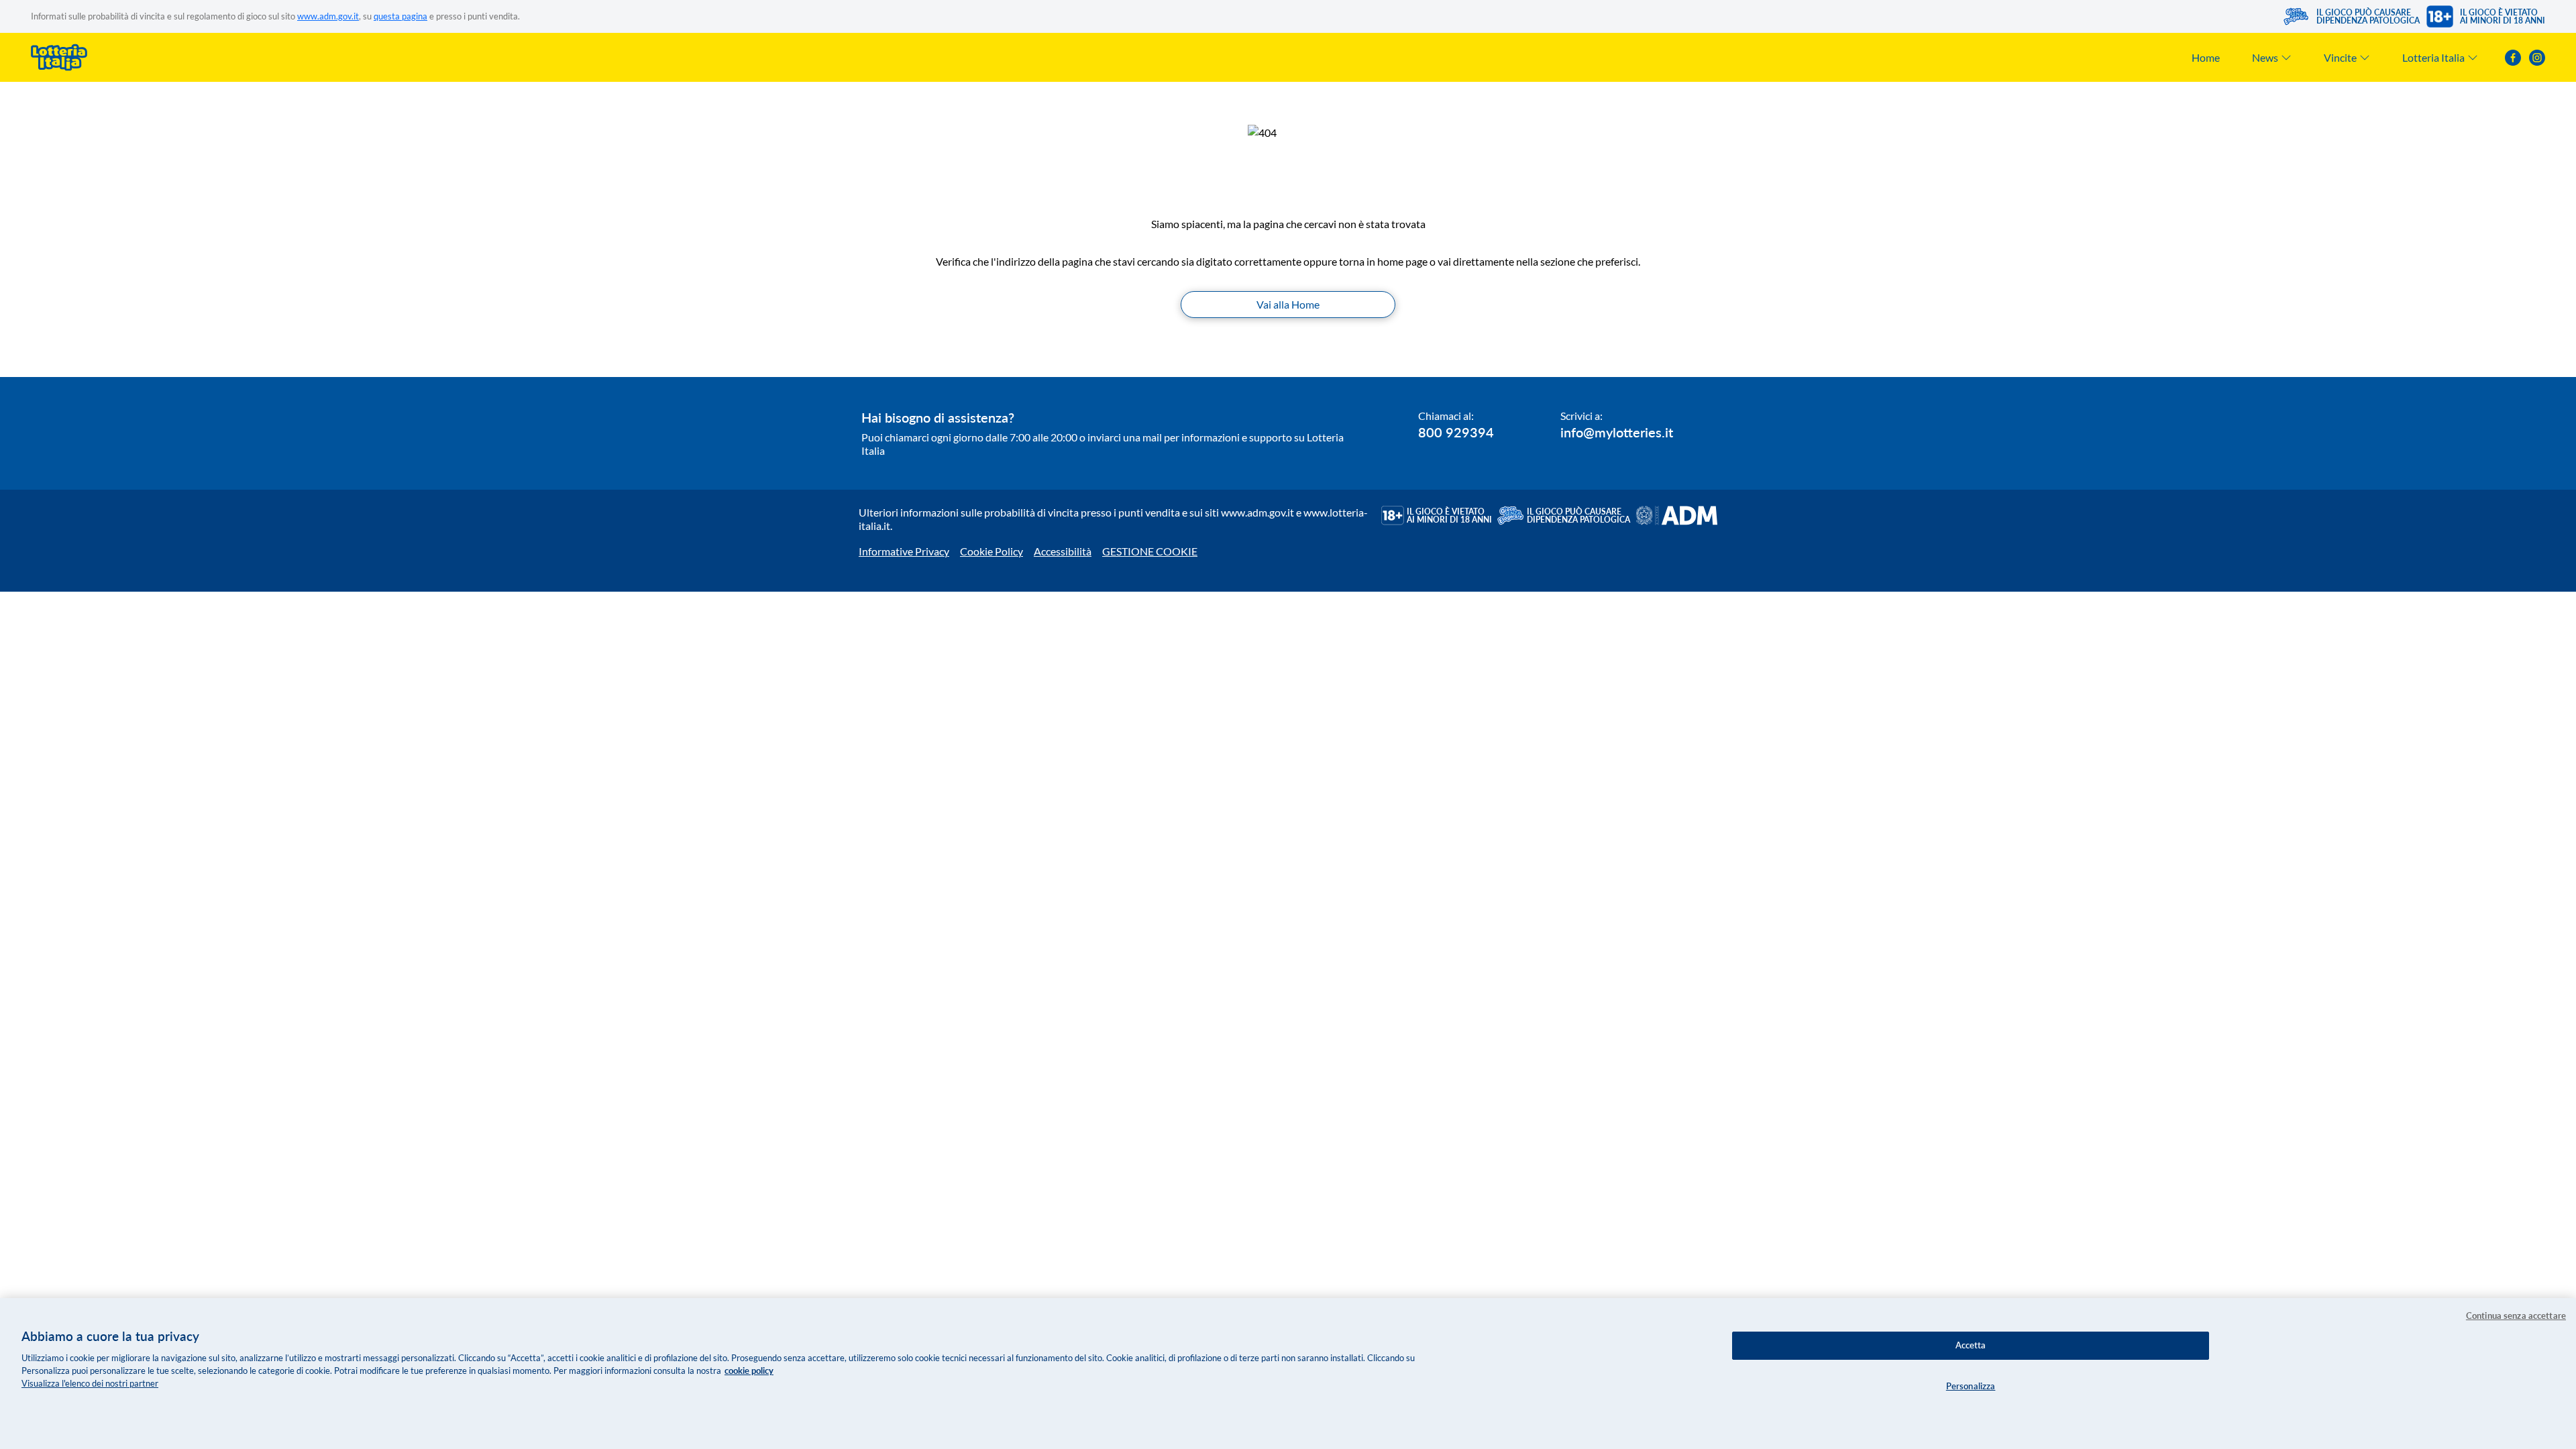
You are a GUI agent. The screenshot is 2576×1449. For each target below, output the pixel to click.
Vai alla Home (1288, 304)
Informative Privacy (904, 551)
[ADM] (1676, 516)
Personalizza (1971, 1386)
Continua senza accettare (2516, 1316)
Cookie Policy (991, 551)
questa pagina (400, 16)
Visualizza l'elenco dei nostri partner (90, 1383)
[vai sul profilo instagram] (2537, 58)
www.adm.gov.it (328, 16)
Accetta (1971, 1345)
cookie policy (749, 1371)
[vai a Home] (59, 57)
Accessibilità (1063, 551)
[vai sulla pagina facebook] (2513, 58)
